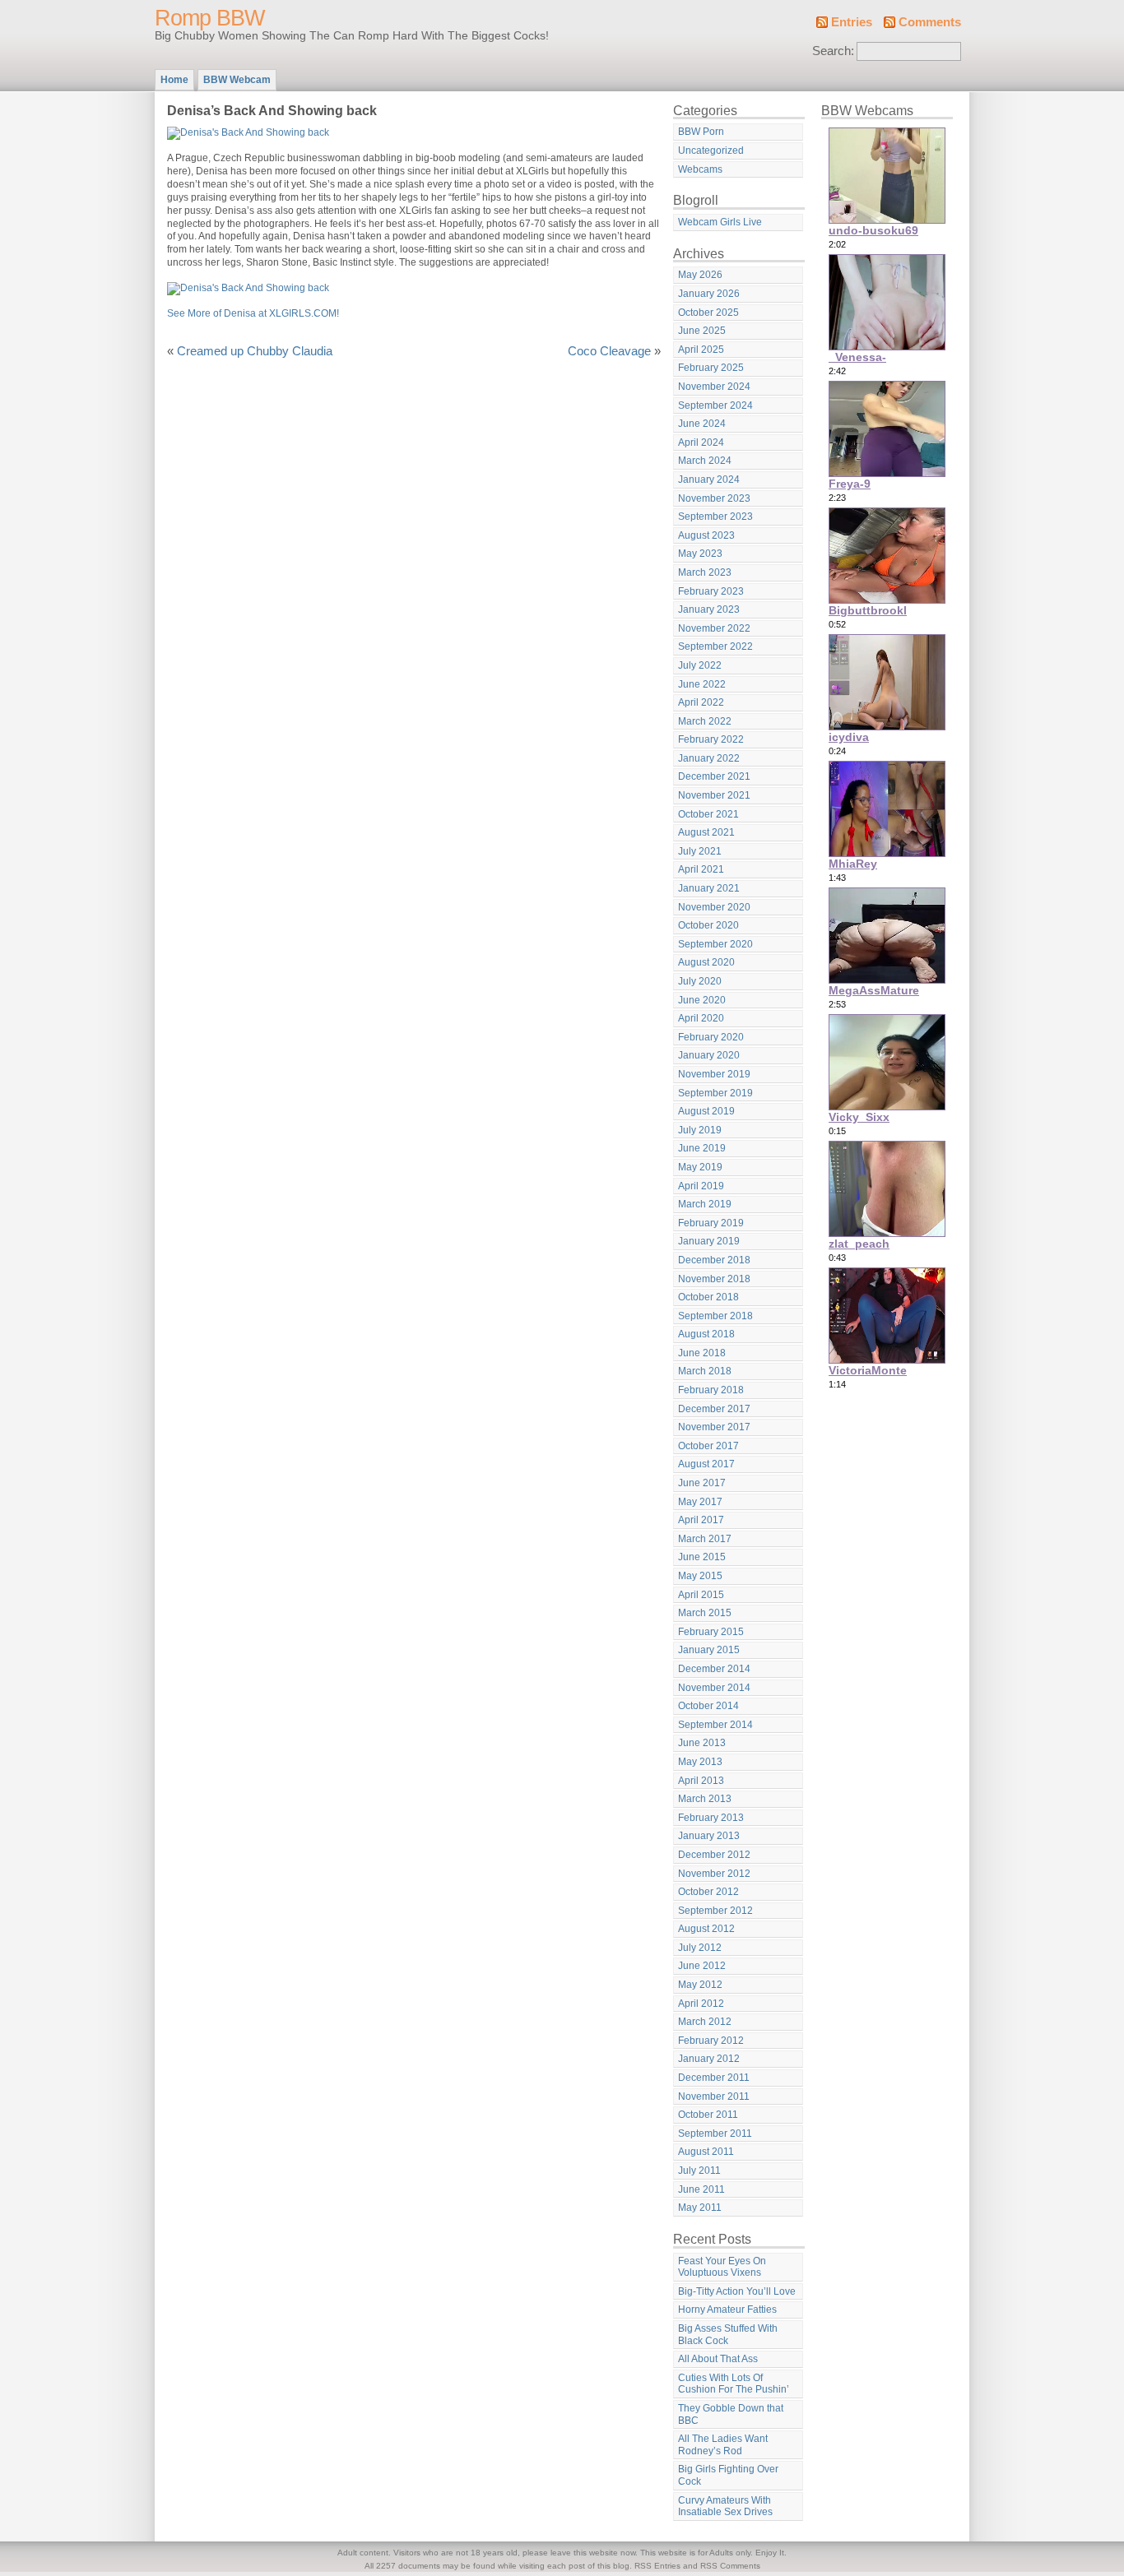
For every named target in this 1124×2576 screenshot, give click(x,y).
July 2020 (700, 981)
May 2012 (700, 1985)
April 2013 (701, 1781)
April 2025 (701, 350)
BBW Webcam (237, 80)
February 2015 (711, 1632)
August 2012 (706, 1929)
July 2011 (699, 2171)
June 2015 (702, 1557)
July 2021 (700, 851)
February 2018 (711, 1390)
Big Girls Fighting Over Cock (728, 2475)
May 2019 (700, 1167)
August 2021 (706, 832)
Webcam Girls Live (720, 222)
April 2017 (701, 1520)
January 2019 (709, 1241)
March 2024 (705, 461)
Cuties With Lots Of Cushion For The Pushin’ (734, 2384)
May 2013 (700, 1762)
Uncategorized (711, 151)
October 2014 (708, 1706)
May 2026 (700, 275)
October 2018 (708, 1297)
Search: (833, 51)
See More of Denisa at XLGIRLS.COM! (253, 313)
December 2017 (714, 1409)
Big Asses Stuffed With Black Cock (728, 2335)
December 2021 (714, 776)
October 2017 (708, 1446)
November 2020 (714, 907)
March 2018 (705, 1371)
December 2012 (714, 1855)
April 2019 (701, 1186)
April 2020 (701, 1018)
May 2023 (700, 554)
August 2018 (706, 1334)
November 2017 (714, 1427)
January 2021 (709, 888)
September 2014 (715, 1725)
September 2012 (715, 1911)
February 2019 (711, 1223)
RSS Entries (657, 2566)
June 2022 (702, 684)
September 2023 (715, 517)
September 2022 (715, 646)
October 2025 (708, 313)
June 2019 (702, 1148)
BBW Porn (701, 132)
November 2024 (714, 387)
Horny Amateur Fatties (727, 2310)
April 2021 (701, 869)
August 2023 (706, 535)
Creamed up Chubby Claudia (255, 351)
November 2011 (714, 2096)
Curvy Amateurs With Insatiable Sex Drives (725, 2507)
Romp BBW (209, 18)
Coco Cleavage (609, 351)
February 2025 (711, 368)
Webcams (700, 169)
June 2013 (702, 1743)
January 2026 (709, 294)
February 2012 (711, 2041)
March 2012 (705, 2022)
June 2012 (702, 1966)
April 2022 (701, 702)
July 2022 (700, 665)
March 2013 (705, 1799)
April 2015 (701, 1595)
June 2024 (702, 424)
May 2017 (700, 1502)
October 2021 (708, 814)
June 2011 (701, 2189)
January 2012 (709, 2059)
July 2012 (700, 1948)
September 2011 (715, 2134)
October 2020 (708, 925)
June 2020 (702, 1000)
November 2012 (714, 1874)
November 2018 (714, 1279)
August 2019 (706, 1111)
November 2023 (714, 498)
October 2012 (708, 1892)
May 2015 (700, 1576)
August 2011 (706, 2152)
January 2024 (709, 480)
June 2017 (702, 1483)
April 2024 (701, 442)
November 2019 (714, 1074)
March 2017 (705, 1539)
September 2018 (715, 1316)
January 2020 (709, 1055)
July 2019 (700, 1130)
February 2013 (711, 1818)
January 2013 (709, 1836)
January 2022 (709, 758)
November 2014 (714, 1688)
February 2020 (711, 1037)
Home (174, 80)
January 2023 (709, 609)
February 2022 (711, 739)
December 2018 (714, 1260)
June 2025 (702, 331)
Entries (852, 22)
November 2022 (714, 628)
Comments (930, 22)
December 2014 (714, 1669)
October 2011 (708, 2115)
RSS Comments (730, 2566)
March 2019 (705, 1204)
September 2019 (715, 1093)
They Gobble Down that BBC (731, 2414)
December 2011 (714, 2078)
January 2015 (709, 1650)
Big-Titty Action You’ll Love (737, 2291)
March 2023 (705, 572)
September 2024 (715, 405)
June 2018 (702, 1353)
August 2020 (706, 962)
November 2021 (714, 795)
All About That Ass (718, 2359)
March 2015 (705, 1613)
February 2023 (711, 591)
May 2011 (700, 2208)
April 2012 (701, 2004)
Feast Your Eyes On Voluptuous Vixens (722, 2267)
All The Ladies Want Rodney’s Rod (723, 2445)
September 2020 (715, 944)
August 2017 (706, 1464)
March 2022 (705, 721)
